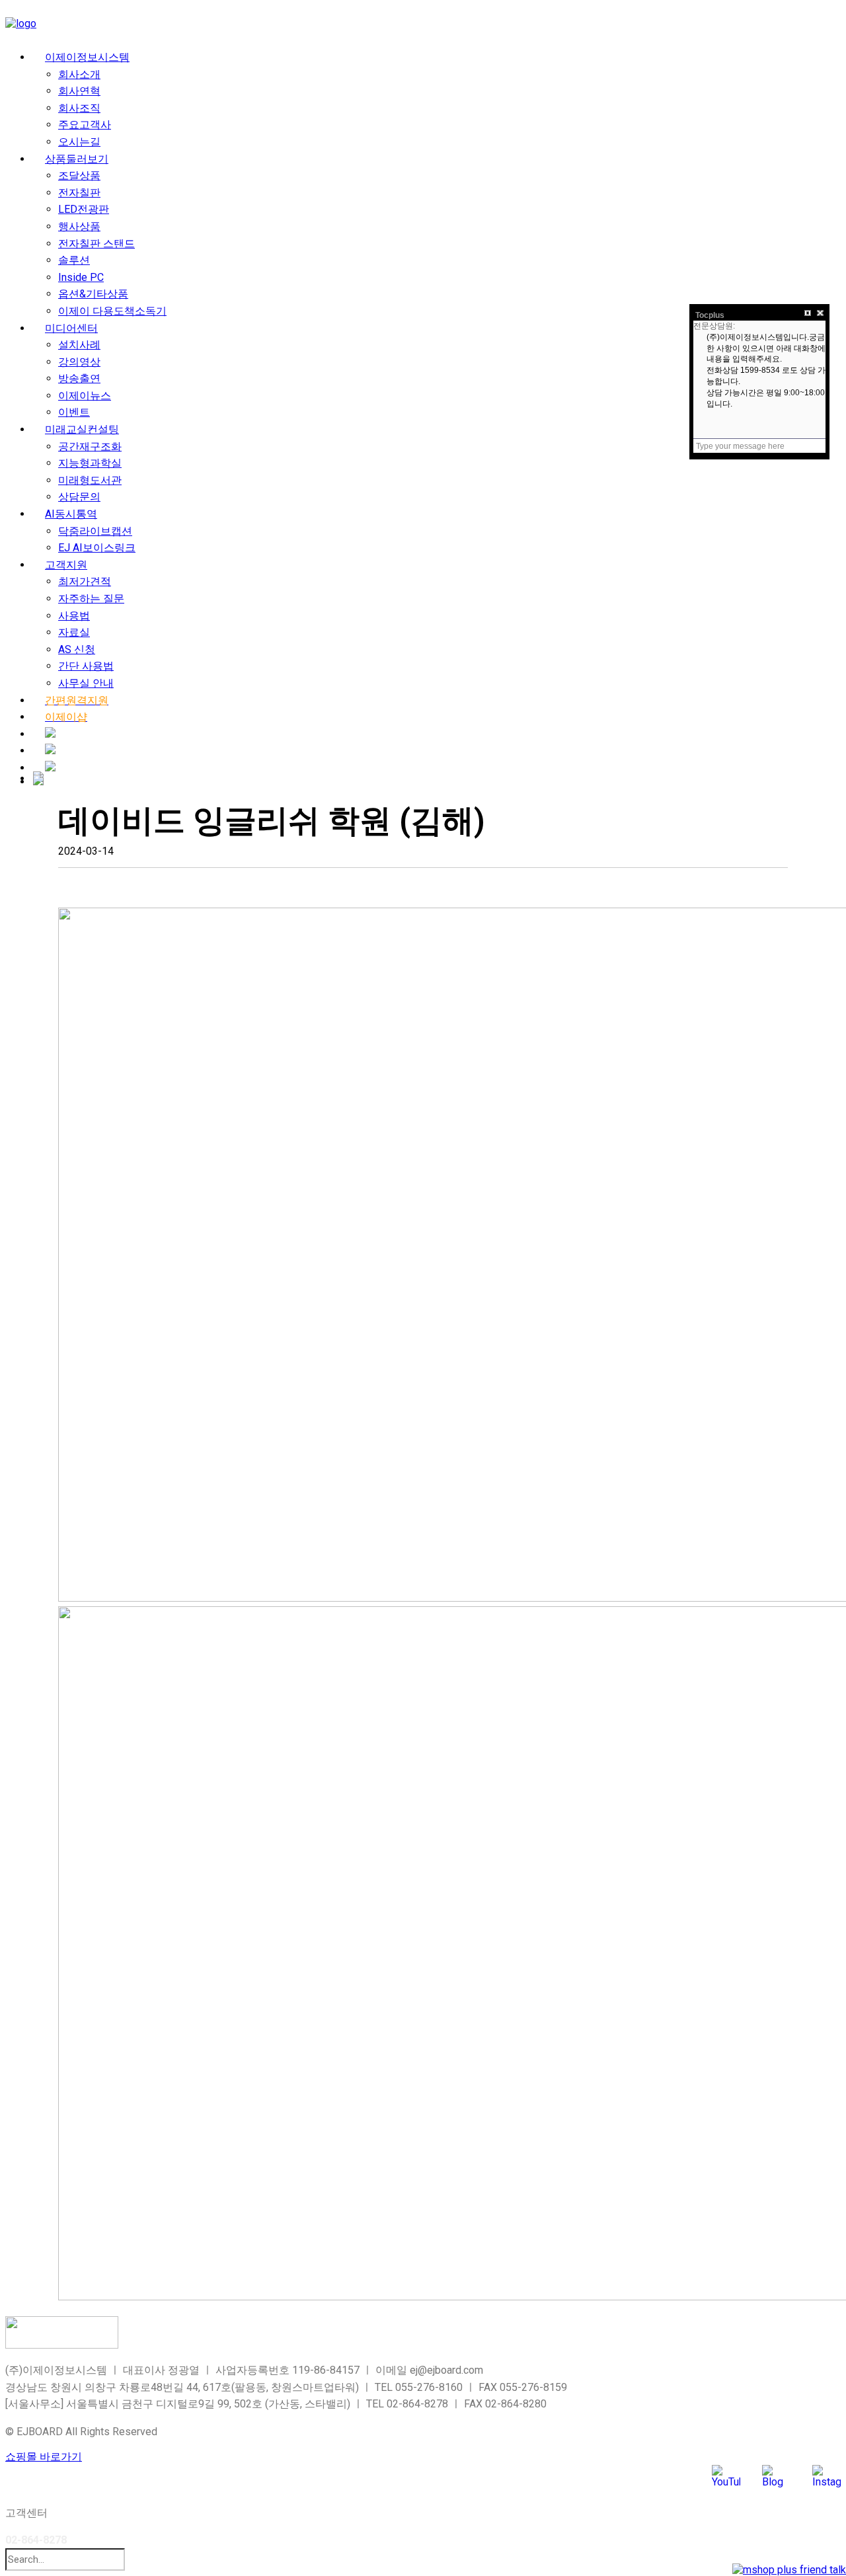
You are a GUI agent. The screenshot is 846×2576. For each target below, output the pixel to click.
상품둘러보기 (77, 159)
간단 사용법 (86, 666)
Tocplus (710, 315)
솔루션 (74, 260)
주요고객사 (85, 125)
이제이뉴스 (85, 396)
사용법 (74, 616)
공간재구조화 (90, 447)
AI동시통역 (71, 514)
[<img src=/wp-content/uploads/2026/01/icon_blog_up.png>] (50, 734)
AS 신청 (77, 649)
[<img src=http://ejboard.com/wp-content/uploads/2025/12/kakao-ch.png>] (50, 768)
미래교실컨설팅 (82, 429)
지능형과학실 (90, 463)
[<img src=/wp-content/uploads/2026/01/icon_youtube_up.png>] (50, 751)
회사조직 (79, 108)
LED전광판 (84, 209)
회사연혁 (79, 91)
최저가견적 (85, 581)
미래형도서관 (90, 480)
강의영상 (79, 362)
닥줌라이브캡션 (95, 531)
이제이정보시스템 (87, 57)
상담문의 (79, 497)
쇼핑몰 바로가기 (44, 2457)
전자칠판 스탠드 (96, 244)
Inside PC (81, 277)
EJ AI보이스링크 (97, 548)
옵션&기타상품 (93, 294)
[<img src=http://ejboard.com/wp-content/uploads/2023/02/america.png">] (38, 780)
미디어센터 (71, 328)
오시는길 (79, 142)
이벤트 (74, 412)
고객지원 (66, 565)
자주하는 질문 (91, 599)
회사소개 (79, 74)
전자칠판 (79, 193)
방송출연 (79, 378)
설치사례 (79, 345)
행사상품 (79, 226)
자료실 (74, 632)
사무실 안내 (86, 683)
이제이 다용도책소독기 (112, 311)
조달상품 (79, 176)
